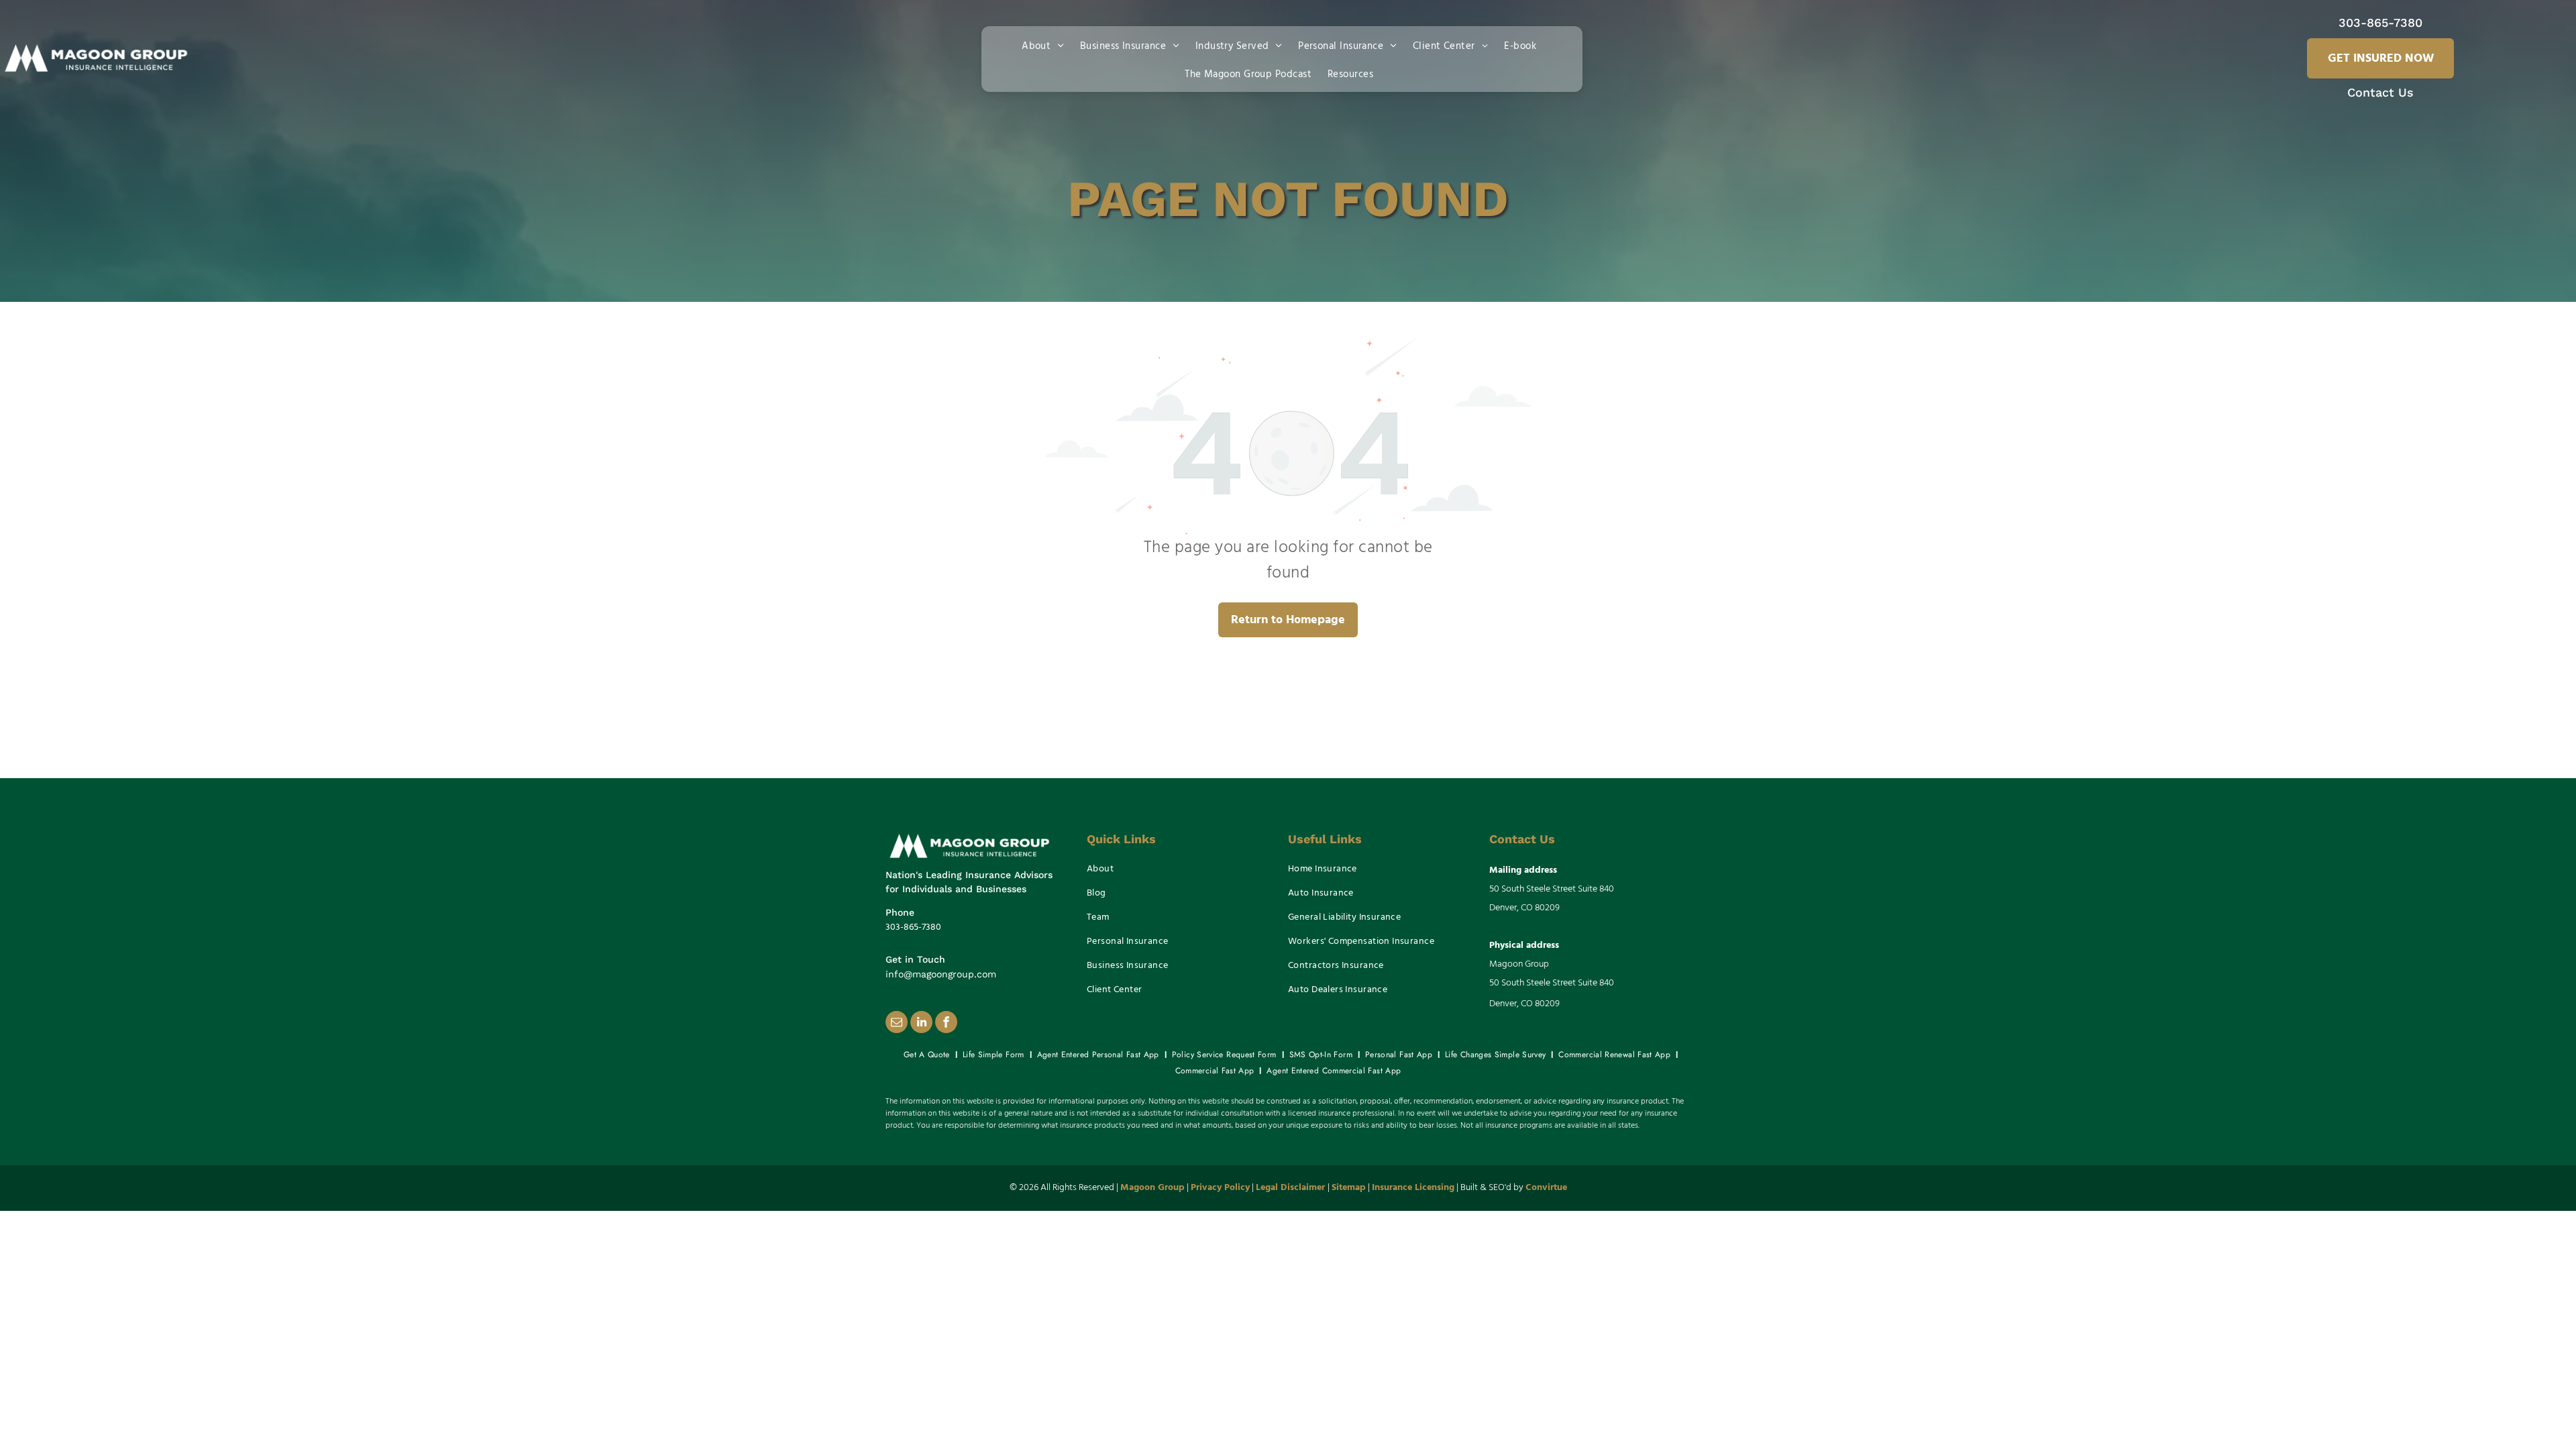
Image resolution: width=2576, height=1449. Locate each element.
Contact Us (2380, 92)
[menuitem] (1045, 45)
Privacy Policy (1220, 1188)
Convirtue (1546, 1188)
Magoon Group (1152, 1188)
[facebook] (946, 1024)
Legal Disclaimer (1290, 1188)
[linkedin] (921, 1024)
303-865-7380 (2380, 22)
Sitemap (1349, 1188)
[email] (897, 1024)
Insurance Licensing (1413, 1188)
